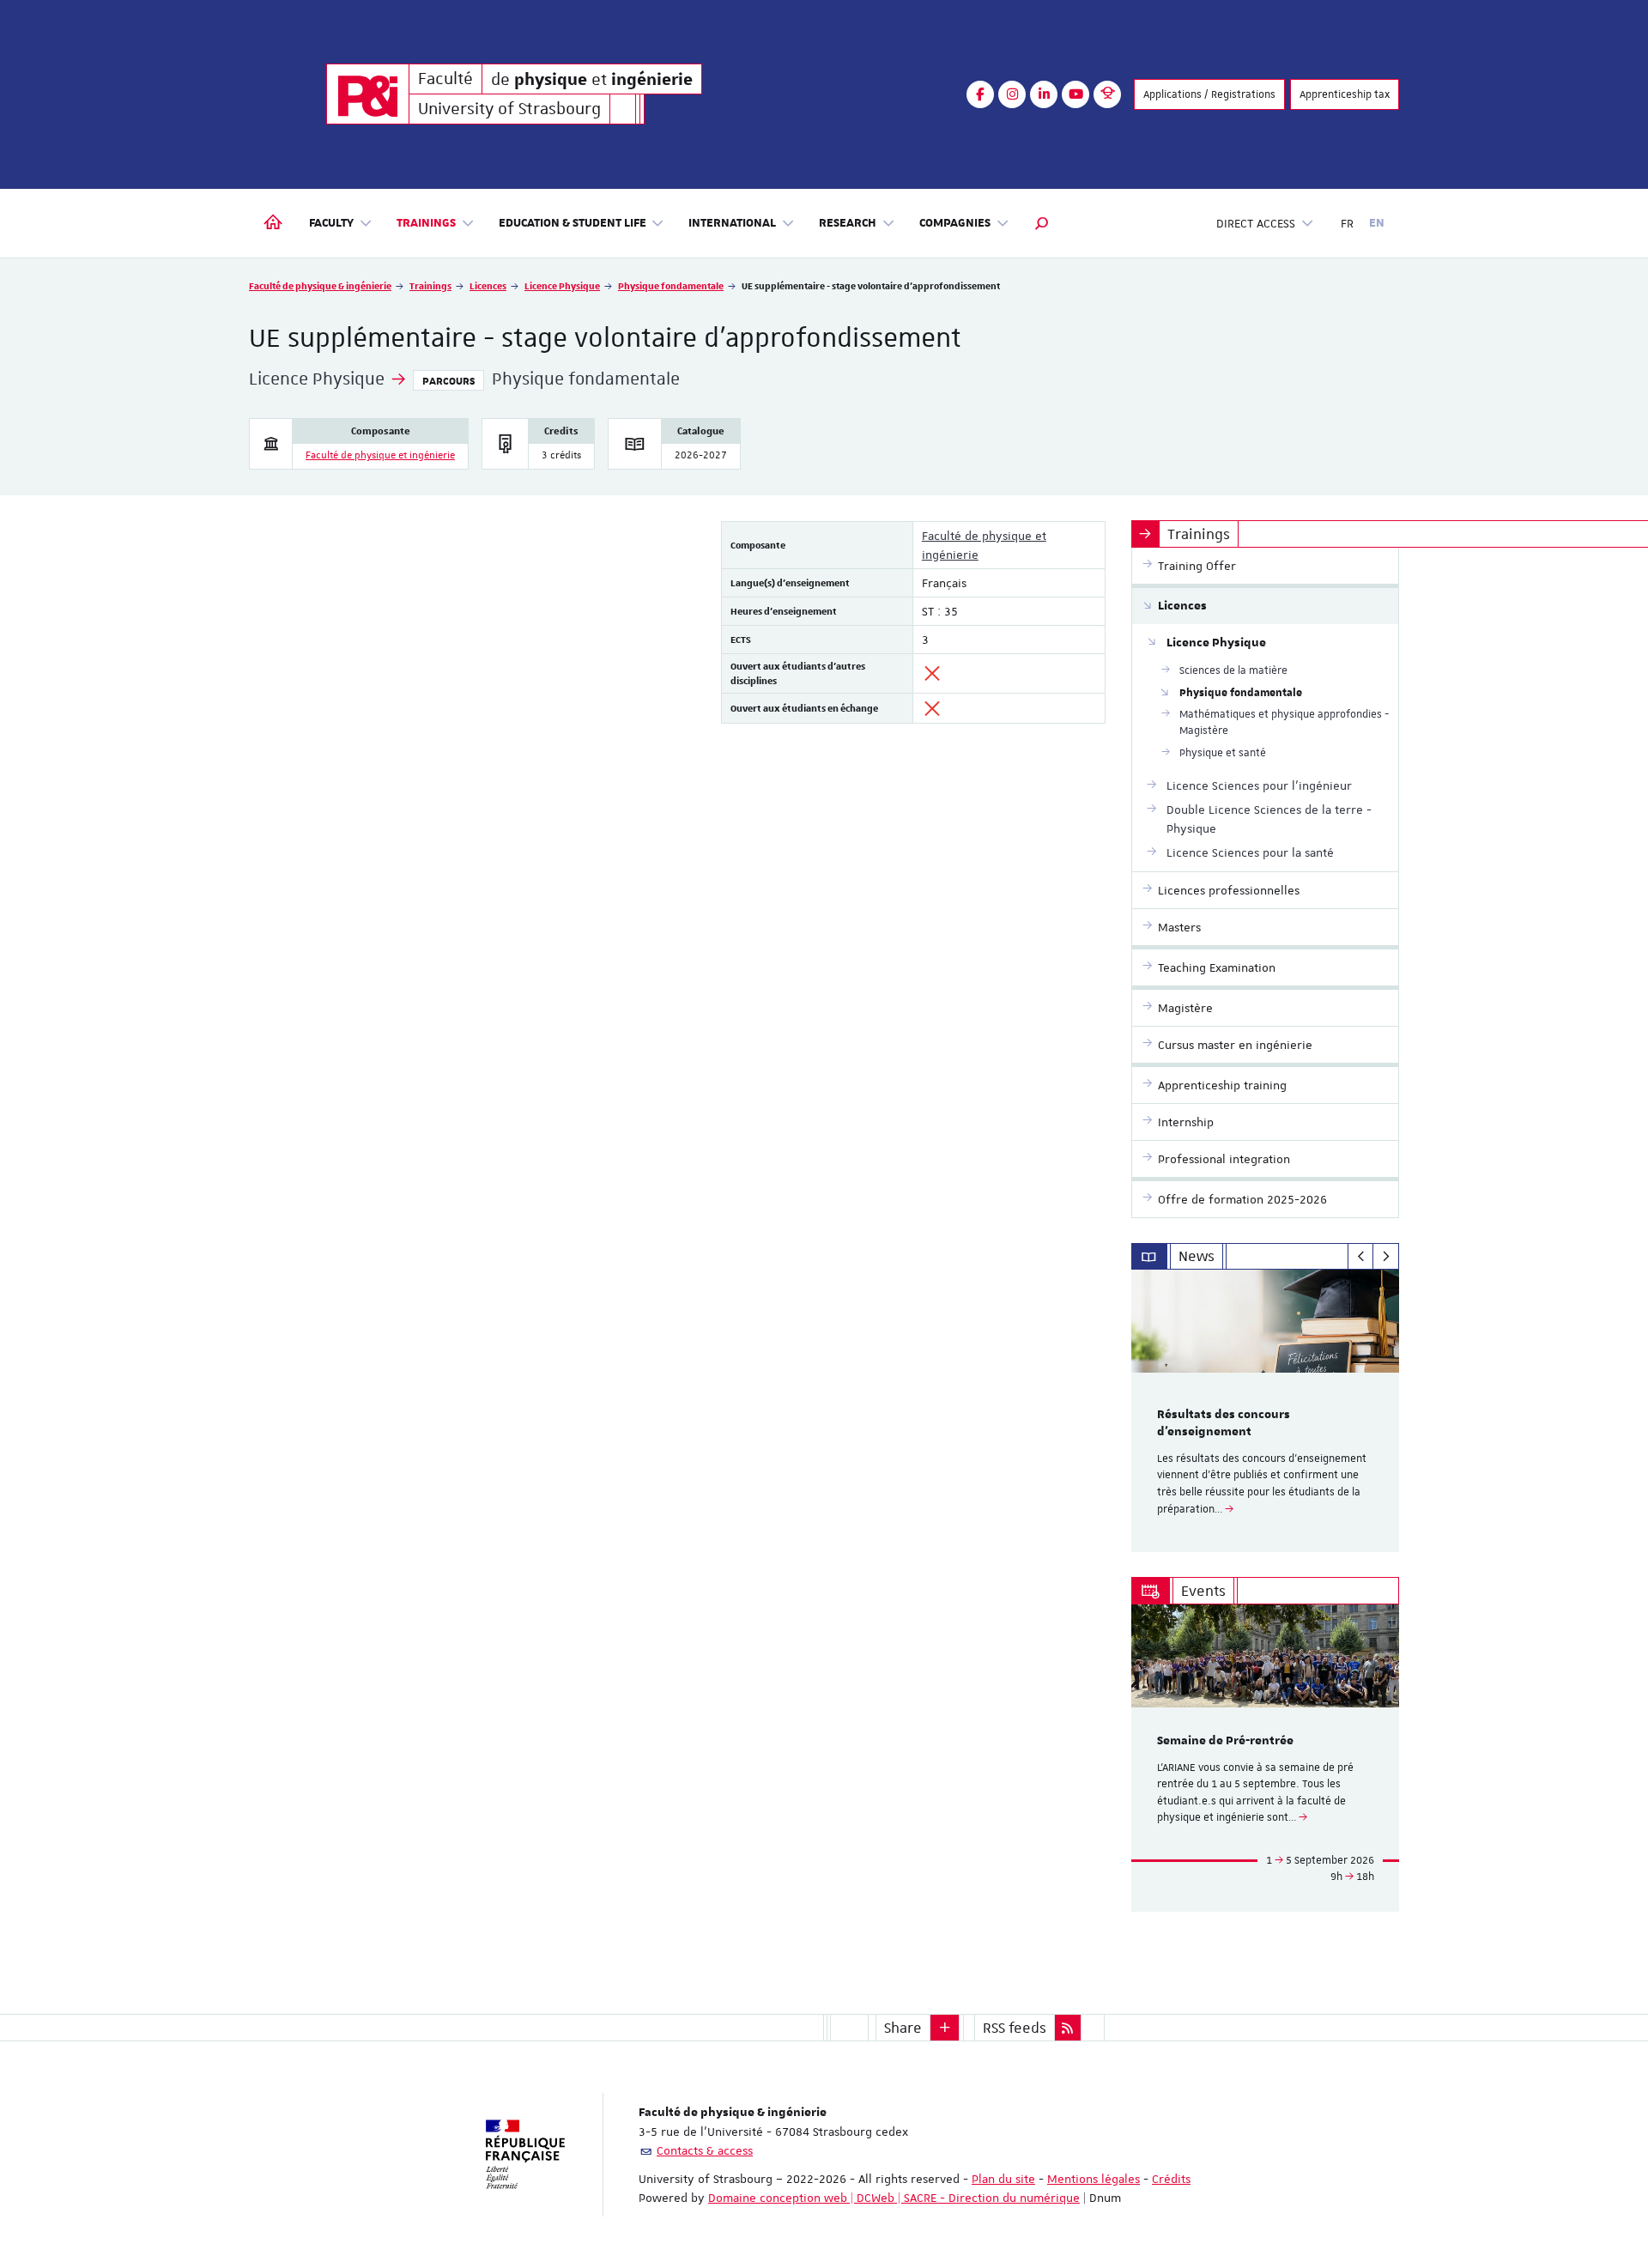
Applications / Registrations (1209, 94)
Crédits (1171, 2179)
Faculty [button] (331, 223)
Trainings (430, 285)
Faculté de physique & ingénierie (320, 285)
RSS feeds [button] (1015, 2028)
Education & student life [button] (573, 223)
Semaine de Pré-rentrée (1225, 1741)
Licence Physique (562, 285)
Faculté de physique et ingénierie (380, 455)
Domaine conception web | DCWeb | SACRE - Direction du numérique (894, 2198)
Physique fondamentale (671, 285)
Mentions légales (1094, 2179)
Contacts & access (705, 2150)
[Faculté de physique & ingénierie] (368, 94)
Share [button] (903, 2028)
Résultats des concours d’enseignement (1224, 1423)
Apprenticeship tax (1345, 94)
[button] (1042, 223)
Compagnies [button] (955, 223)
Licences (488, 285)
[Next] (1386, 1257)
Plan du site (1003, 2179)
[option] (1266, 1411)
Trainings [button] (426, 223)
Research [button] (848, 223)
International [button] (732, 223)
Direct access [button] (1256, 223)
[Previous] (1361, 1257)
